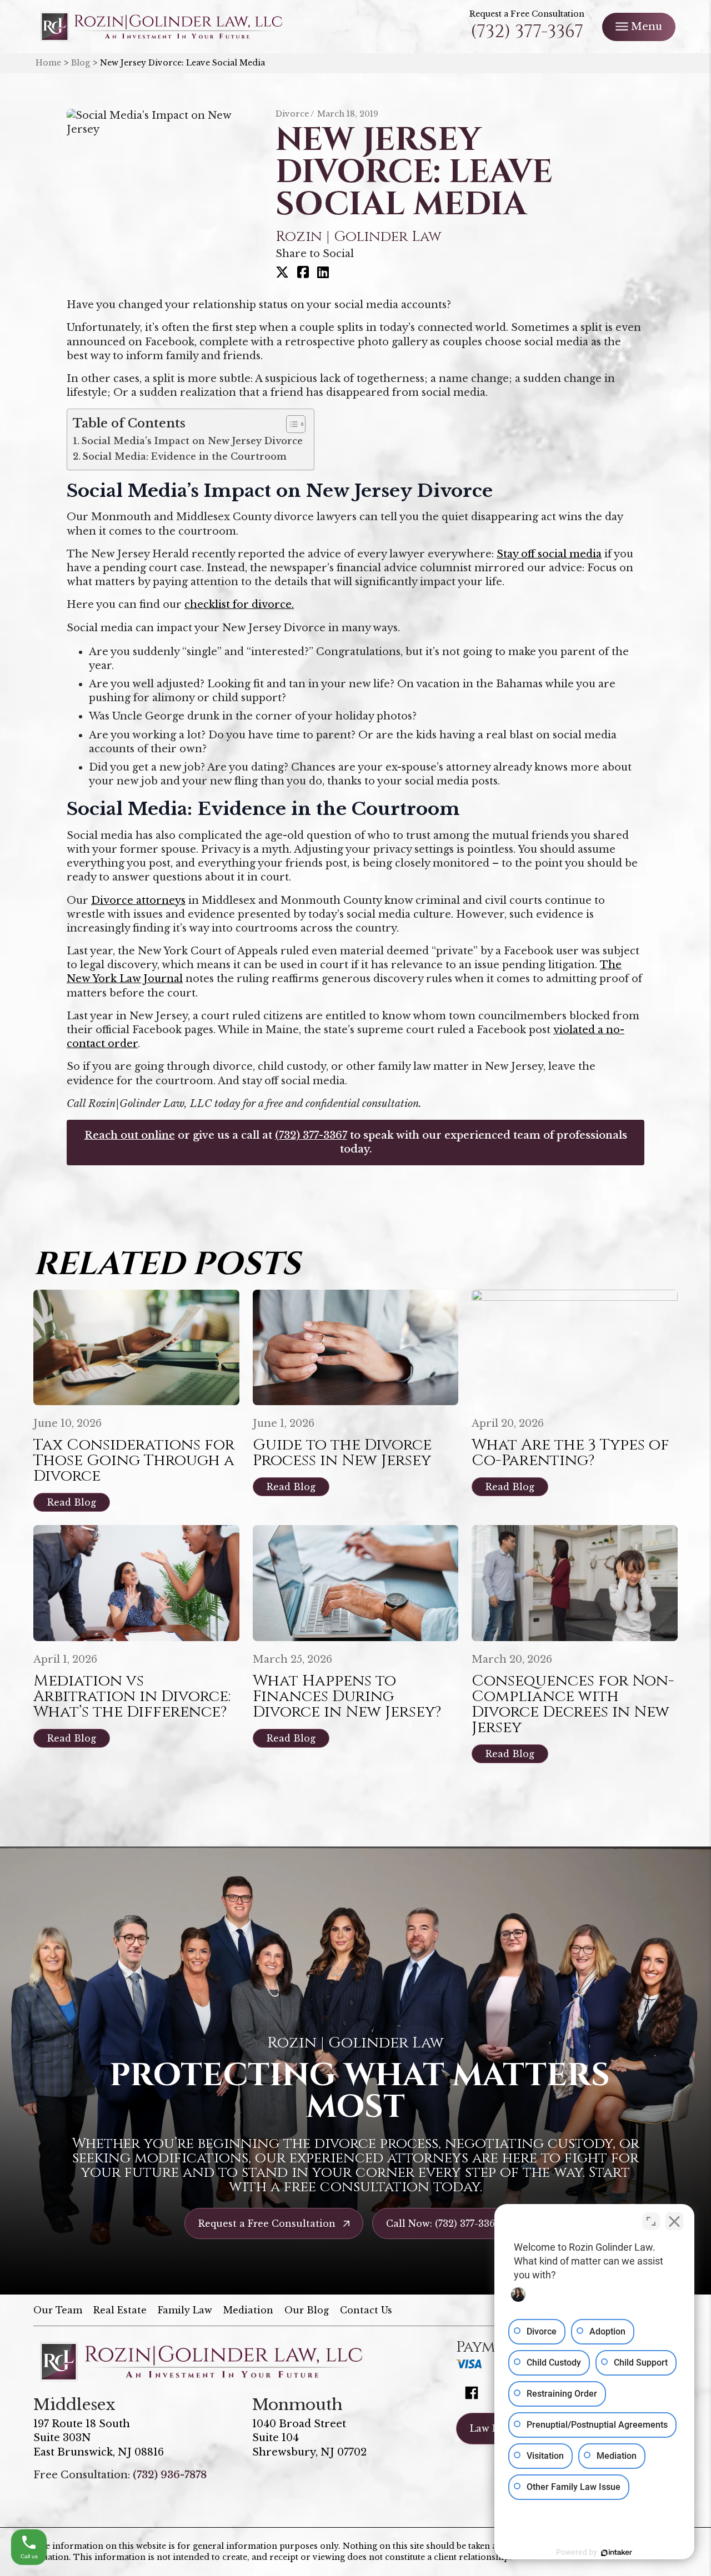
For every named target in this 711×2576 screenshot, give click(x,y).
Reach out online (130, 1135)
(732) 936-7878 (170, 2475)
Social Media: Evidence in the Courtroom (184, 456)
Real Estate (120, 2310)
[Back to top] (683, 28)
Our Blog (307, 2310)
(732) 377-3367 (527, 32)
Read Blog (72, 1502)
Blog (81, 63)
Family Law (185, 2310)
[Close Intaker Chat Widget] (674, 2221)
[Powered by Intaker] (617, 2553)
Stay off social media (549, 554)
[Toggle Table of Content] (290, 424)
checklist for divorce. (239, 605)
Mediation (248, 2310)
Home (48, 63)
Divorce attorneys (138, 900)
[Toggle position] (651, 2221)
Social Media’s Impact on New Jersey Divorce (192, 441)
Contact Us (366, 2310)
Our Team (58, 2310)
